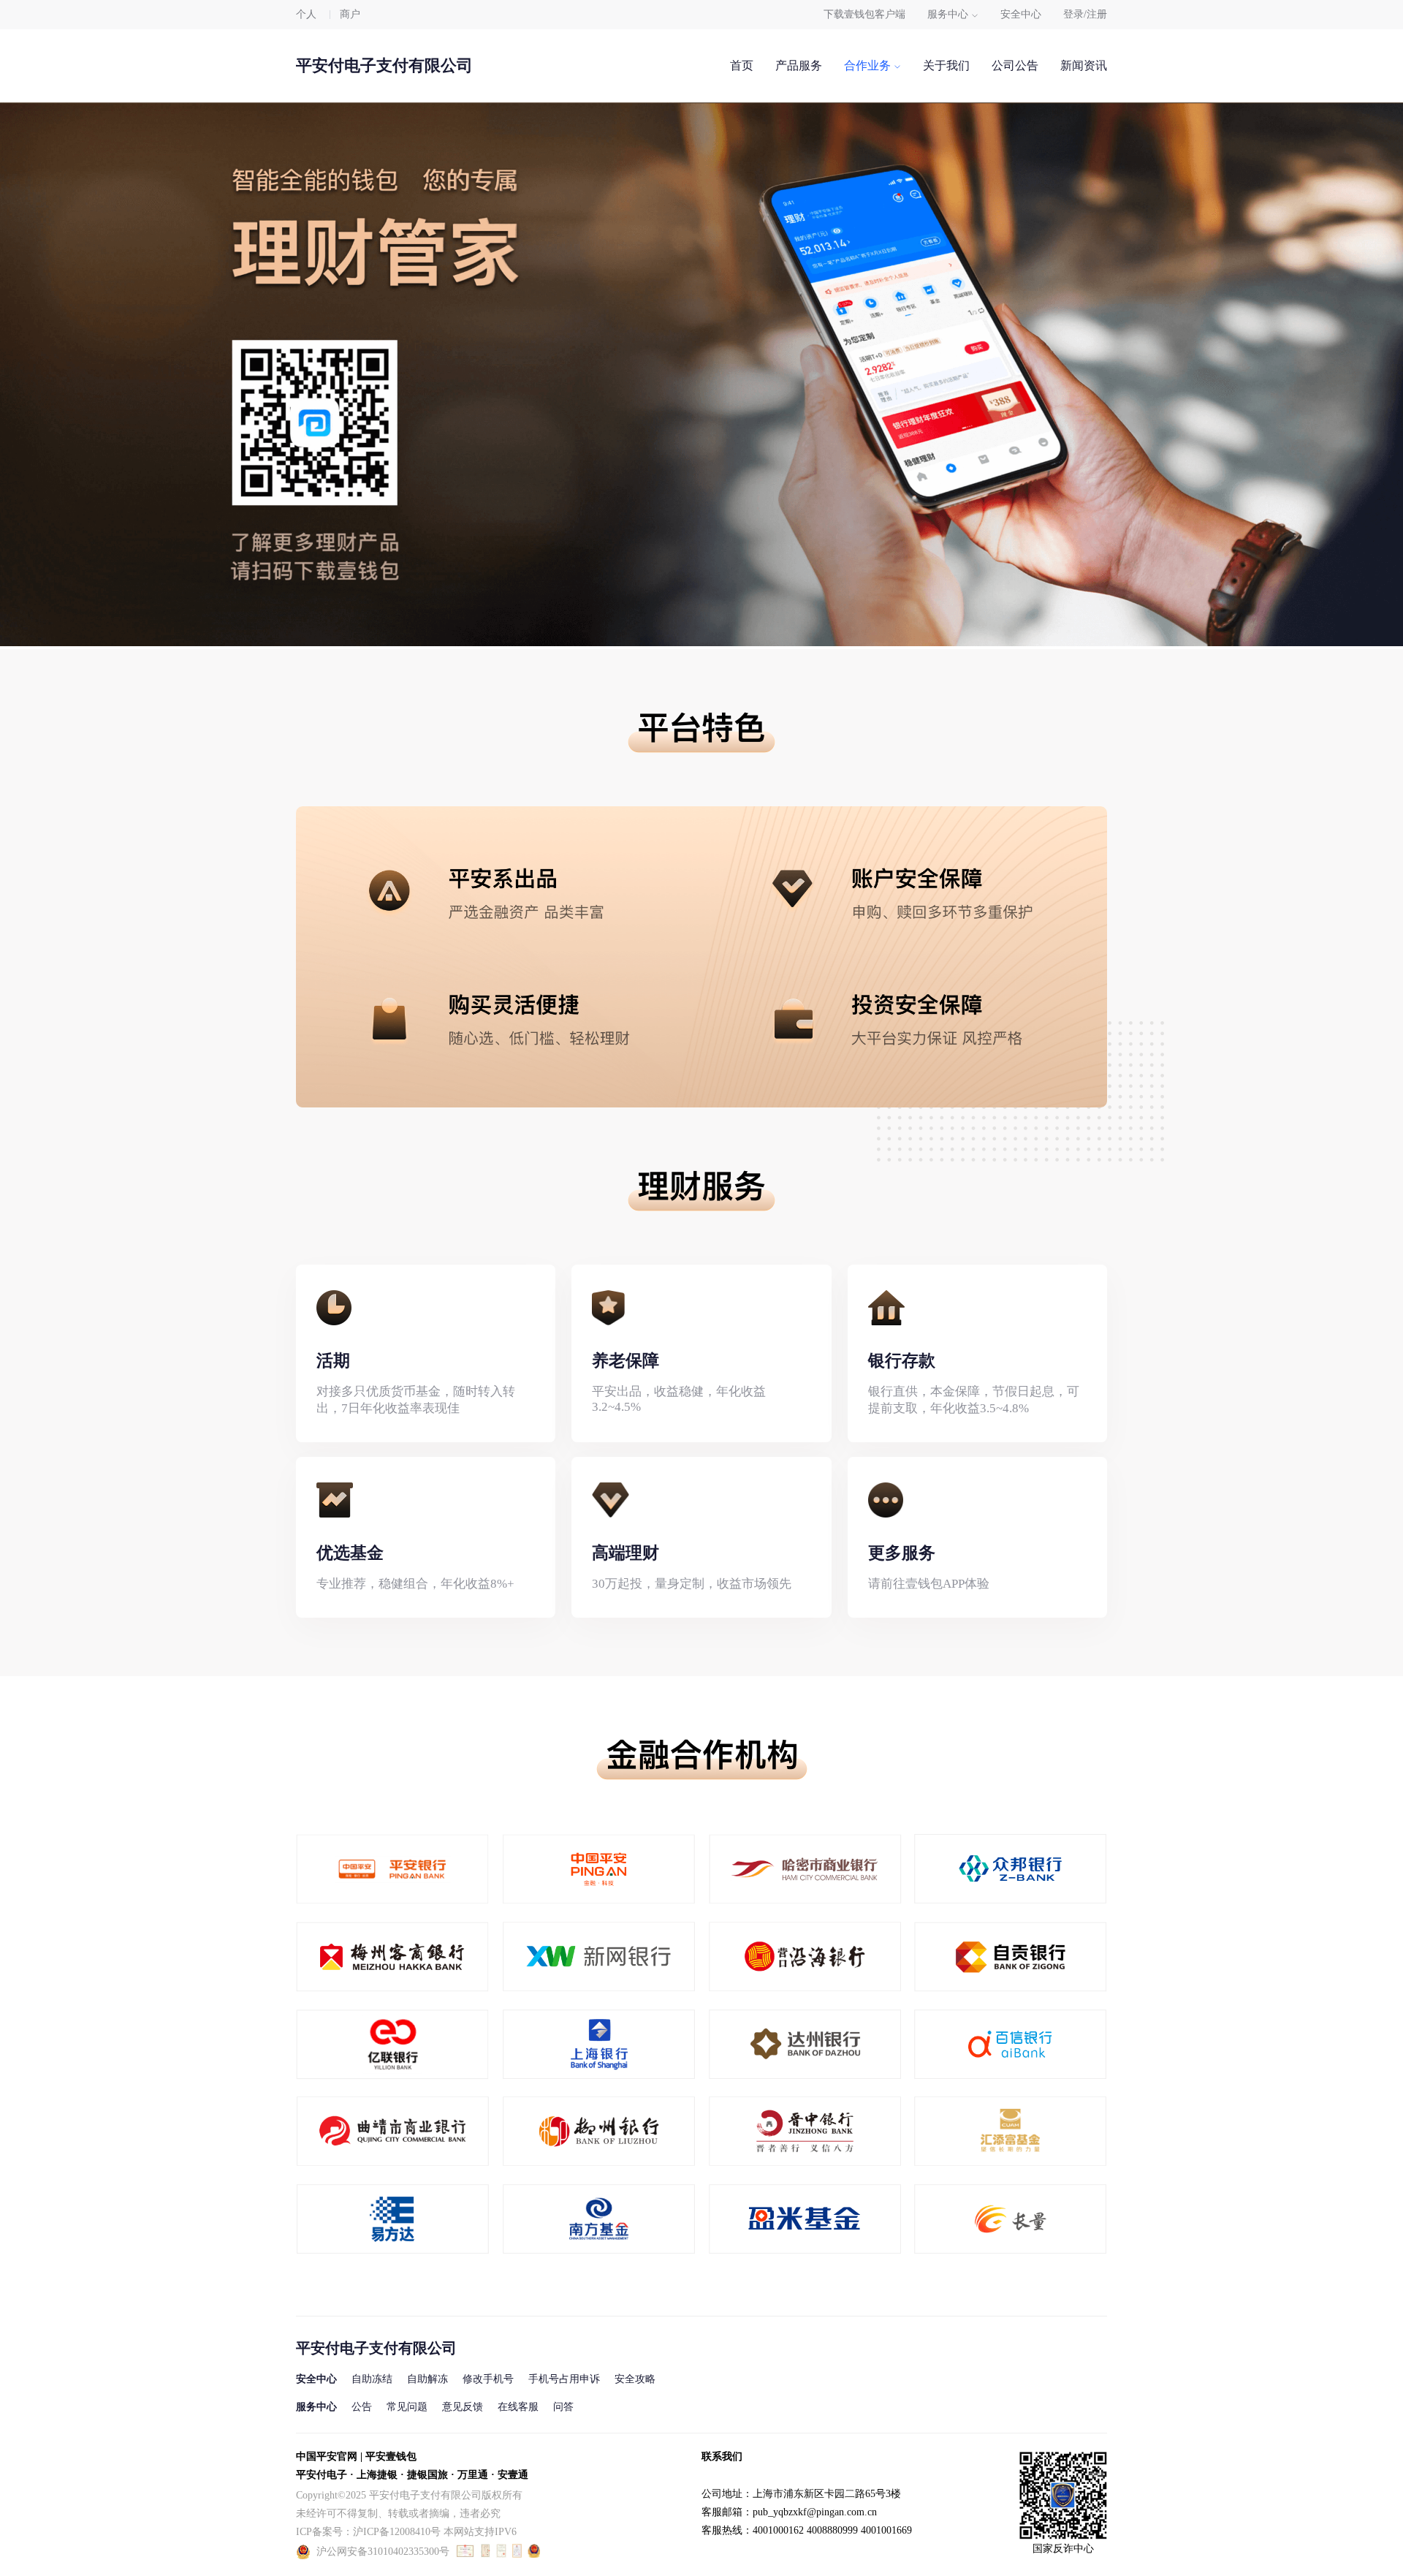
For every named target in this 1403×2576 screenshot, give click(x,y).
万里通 (473, 2475)
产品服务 (799, 65)
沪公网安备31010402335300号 (383, 2552)
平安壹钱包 (391, 2456)
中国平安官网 (327, 2456)
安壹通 (513, 2475)
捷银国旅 (427, 2475)
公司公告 (1015, 65)
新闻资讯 (1084, 65)
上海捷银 (377, 2475)
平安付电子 (322, 2475)
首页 (742, 65)
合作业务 (867, 65)
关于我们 (946, 65)
